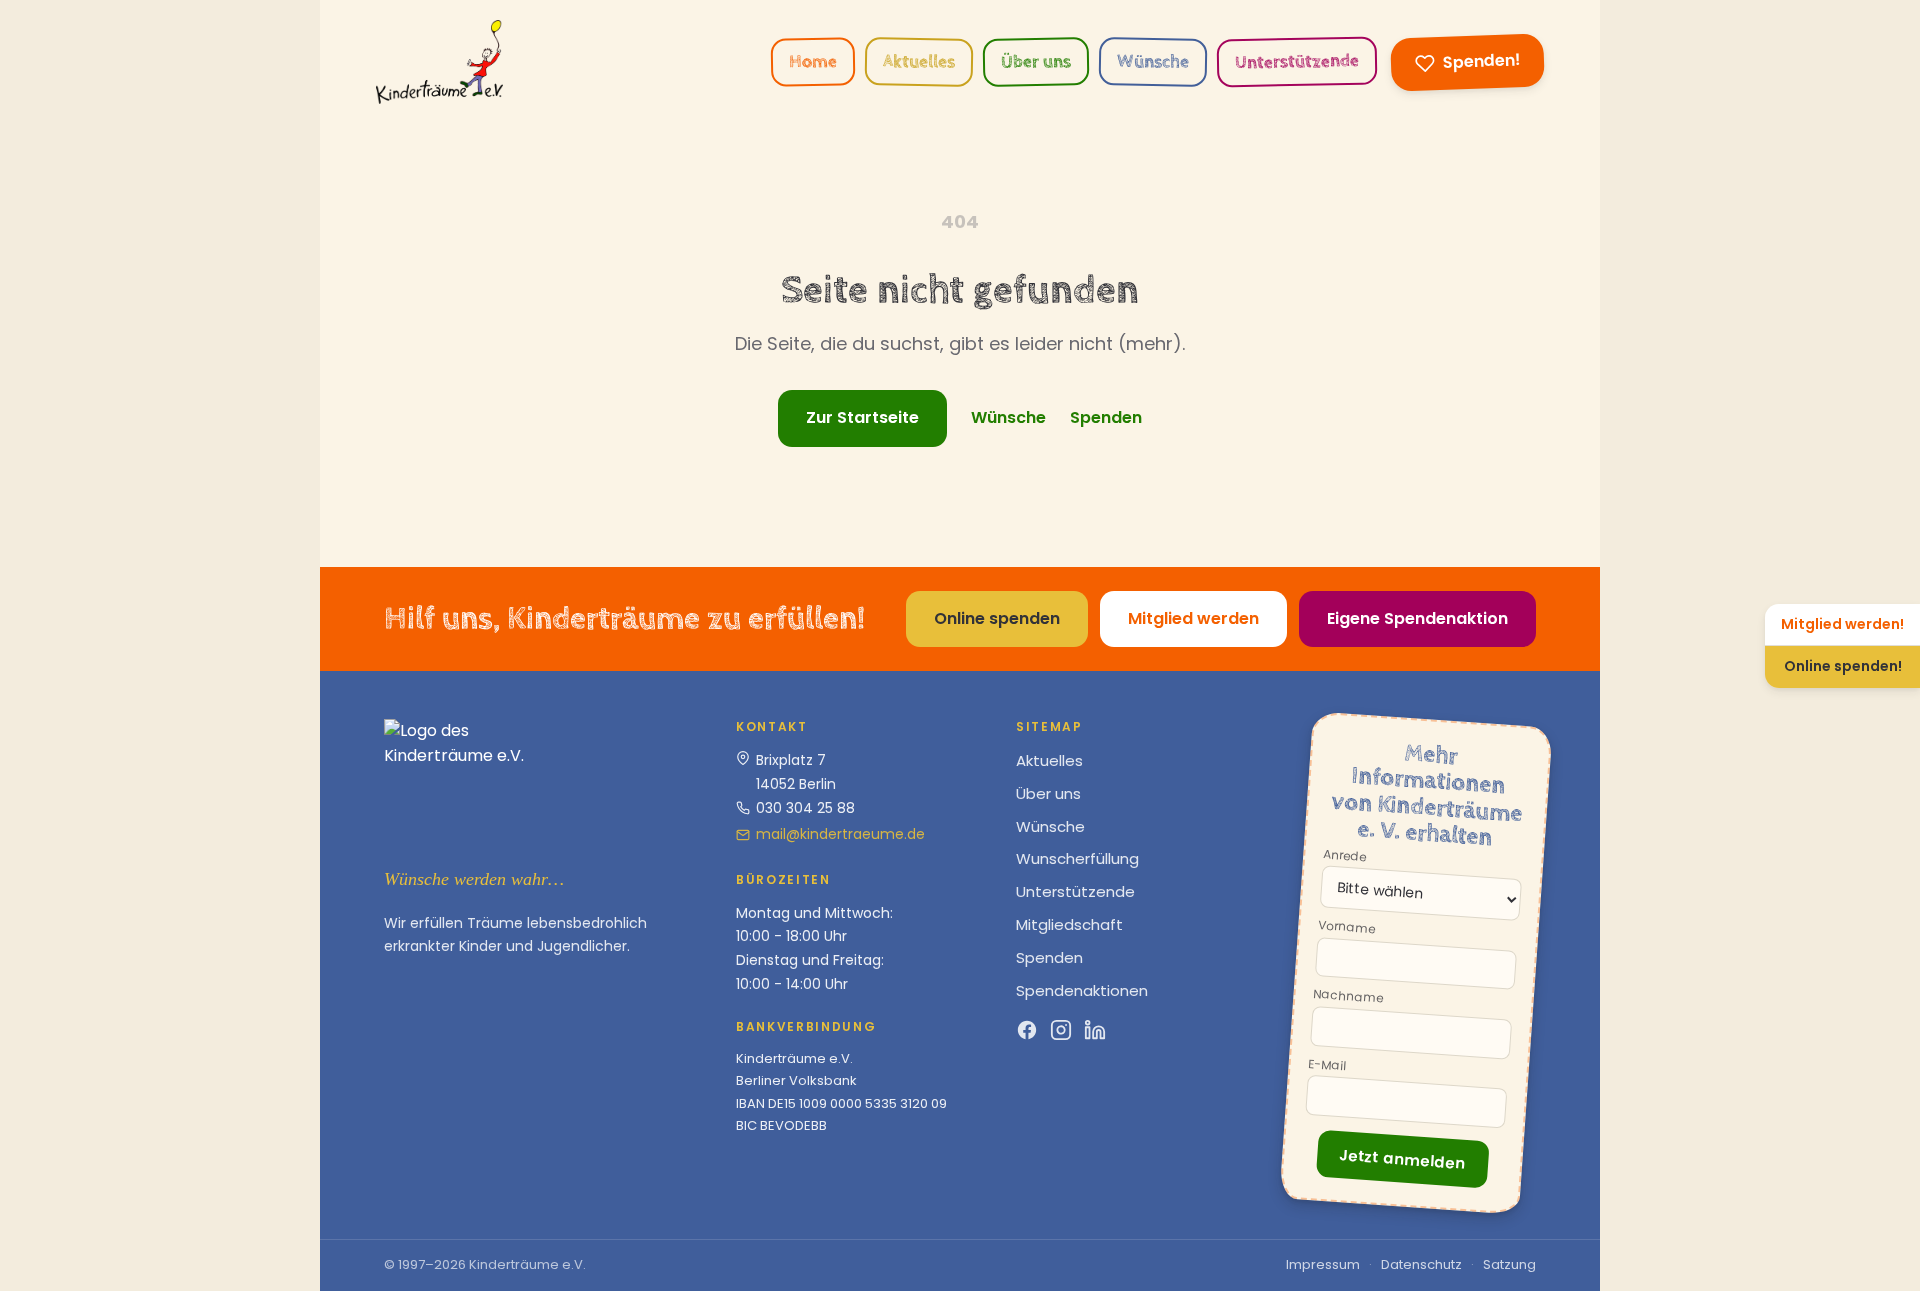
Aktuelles (919, 62)
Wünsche (1153, 62)
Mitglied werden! (1842, 624)
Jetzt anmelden (1402, 1159)
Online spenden (997, 618)
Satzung (1509, 1264)
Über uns (1036, 62)
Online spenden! (1843, 666)
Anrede (1345, 855)
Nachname (1348, 997)
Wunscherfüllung (1077, 858)
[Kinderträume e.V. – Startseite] (439, 62)
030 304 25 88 (805, 808)
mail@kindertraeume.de (840, 834)
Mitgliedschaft (1069, 924)
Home (813, 62)
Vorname (1347, 928)
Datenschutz (1421, 1264)
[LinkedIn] (1095, 1029)
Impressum (1323, 1264)
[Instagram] (1061, 1029)
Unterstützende (1297, 61)
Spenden (1106, 417)
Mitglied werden (1193, 618)
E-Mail (1327, 1065)
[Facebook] (1027, 1029)
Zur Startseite (862, 417)
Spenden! (1482, 61)
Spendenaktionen (1082, 990)
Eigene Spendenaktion (1417, 618)
